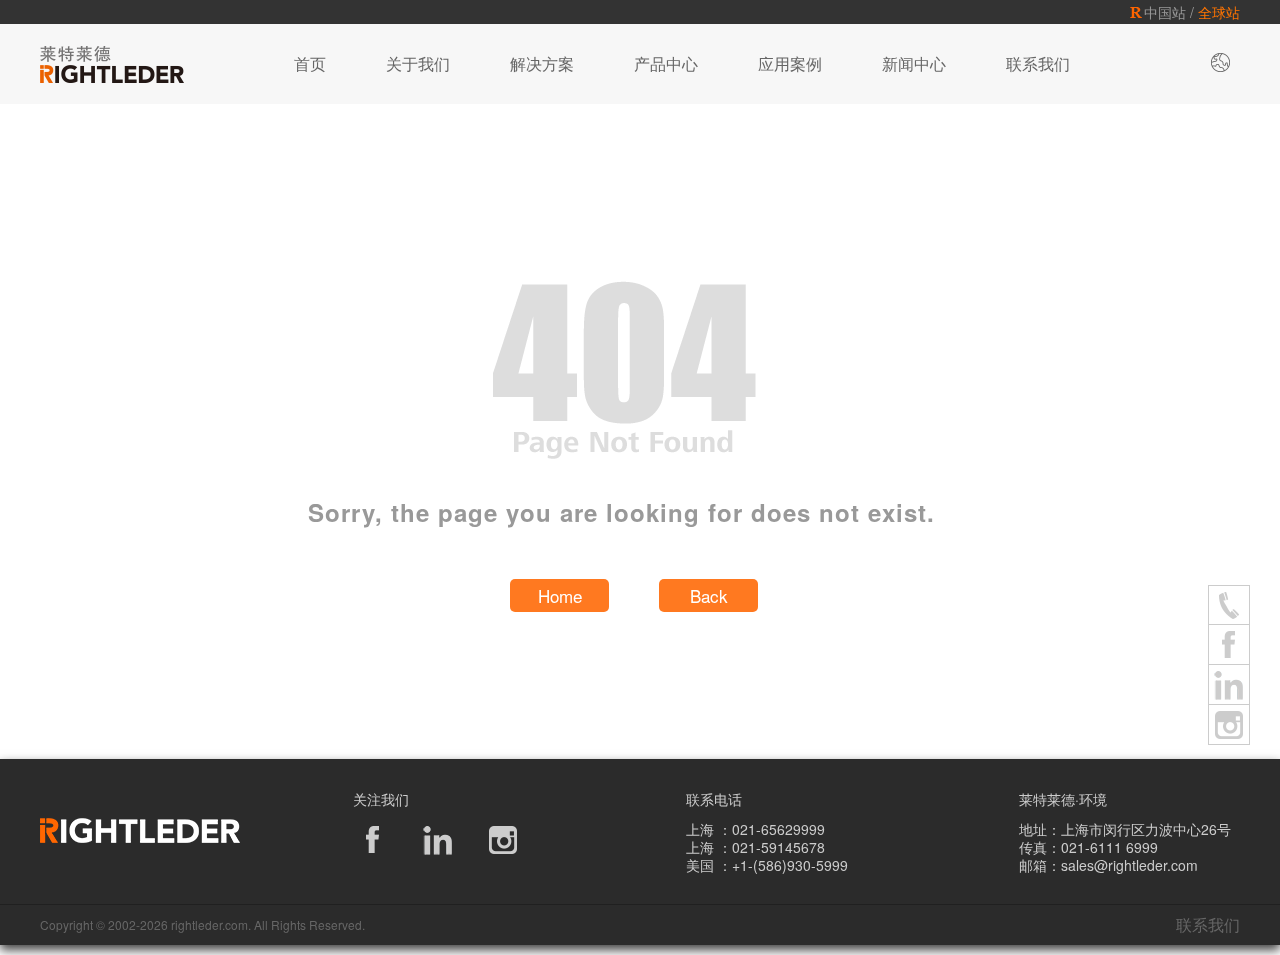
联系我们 (1038, 63)
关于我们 (418, 63)
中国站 (1165, 12)
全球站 (1219, 12)
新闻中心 (914, 63)
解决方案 (542, 63)
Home (560, 595)
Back (709, 595)
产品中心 (666, 63)
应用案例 (790, 63)
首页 (310, 63)
